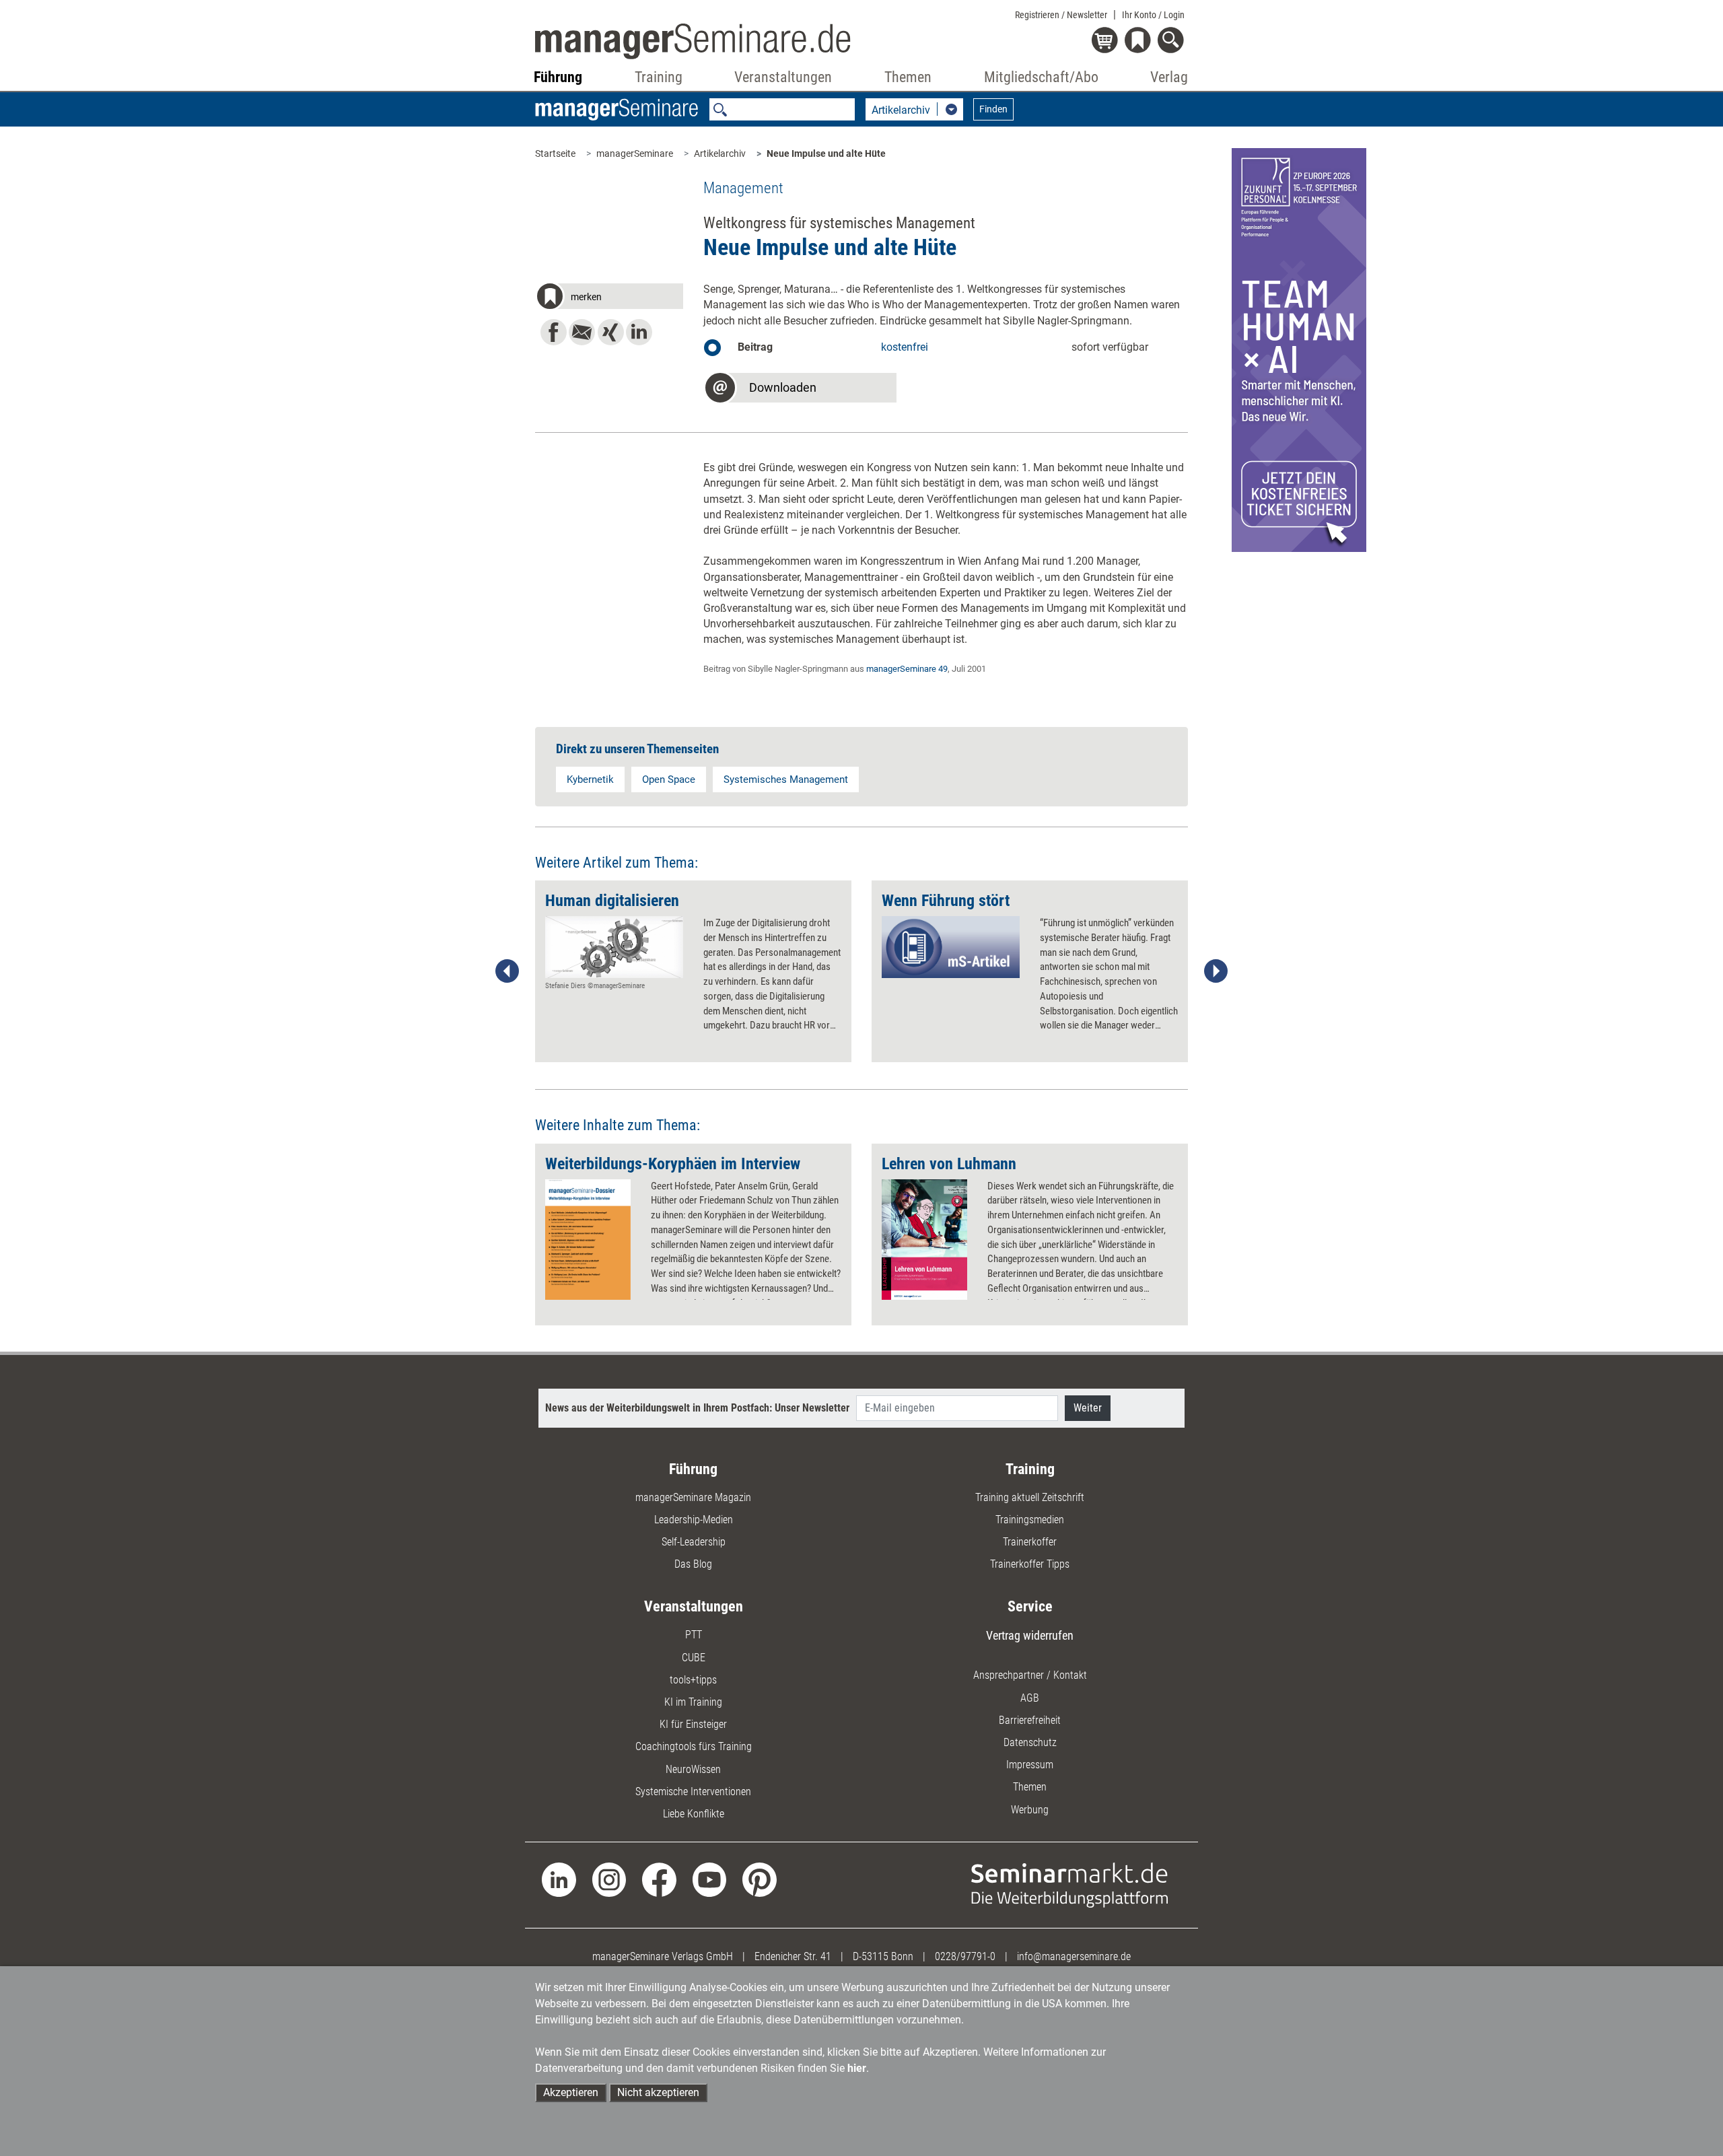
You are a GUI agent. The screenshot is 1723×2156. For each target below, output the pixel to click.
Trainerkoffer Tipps (1030, 1564)
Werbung (1030, 1810)
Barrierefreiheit (1030, 1720)
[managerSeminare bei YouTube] (710, 1879)
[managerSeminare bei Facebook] (659, 1879)
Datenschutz (1030, 1742)
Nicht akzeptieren (658, 2092)
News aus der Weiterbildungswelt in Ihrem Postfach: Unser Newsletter (697, 1408)
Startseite (555, 153)
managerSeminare (635, 153)
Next (1216, 971)
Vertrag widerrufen (1030, 1635)
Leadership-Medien (694, 1520)
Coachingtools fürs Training (694, 1746)
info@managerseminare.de (1074, 1956)
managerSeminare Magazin (693, 1497)
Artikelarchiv (720, 153)
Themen (1030, 1787)
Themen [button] (908, 77)
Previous (507, 971)
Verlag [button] (1169, 77)
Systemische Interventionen (693, 1792)
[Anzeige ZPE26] (1299, 349)
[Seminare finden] (1070, 1884)
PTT (694, 1635)
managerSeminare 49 (907, 669)
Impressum (1030, 1765)
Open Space (669, 779)
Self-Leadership (694, 1542)
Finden (993, 109)
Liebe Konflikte (694, 1814)
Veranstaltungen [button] (783, 77)
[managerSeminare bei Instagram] (609, 1879)
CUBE (694, 1658)
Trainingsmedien (1030, 1520)
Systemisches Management (786, 779)
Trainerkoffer (1030, 1542)
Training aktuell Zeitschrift (1030, 1497)
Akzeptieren (571, 2092)
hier (857, 2068)
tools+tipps (693, 1680)
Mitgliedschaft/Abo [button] (1041, 77)
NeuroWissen (693, 1769)
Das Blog (693, 1564)
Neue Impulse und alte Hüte (826, 153)
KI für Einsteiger (693, 1724)
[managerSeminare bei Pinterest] (760, 1879)
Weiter (1088, 1408)
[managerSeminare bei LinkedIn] (559, 1879)
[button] (609, 298)
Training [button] (659, 77)
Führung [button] (558, 77)
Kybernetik (590, 779)
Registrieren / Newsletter (1061, 15)
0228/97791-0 (965, 1956)
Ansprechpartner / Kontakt (1030, 1675)
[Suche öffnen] (1173, 41)
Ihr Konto (1153, 15)
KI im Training (693, 1702)
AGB (1030, 1698)
